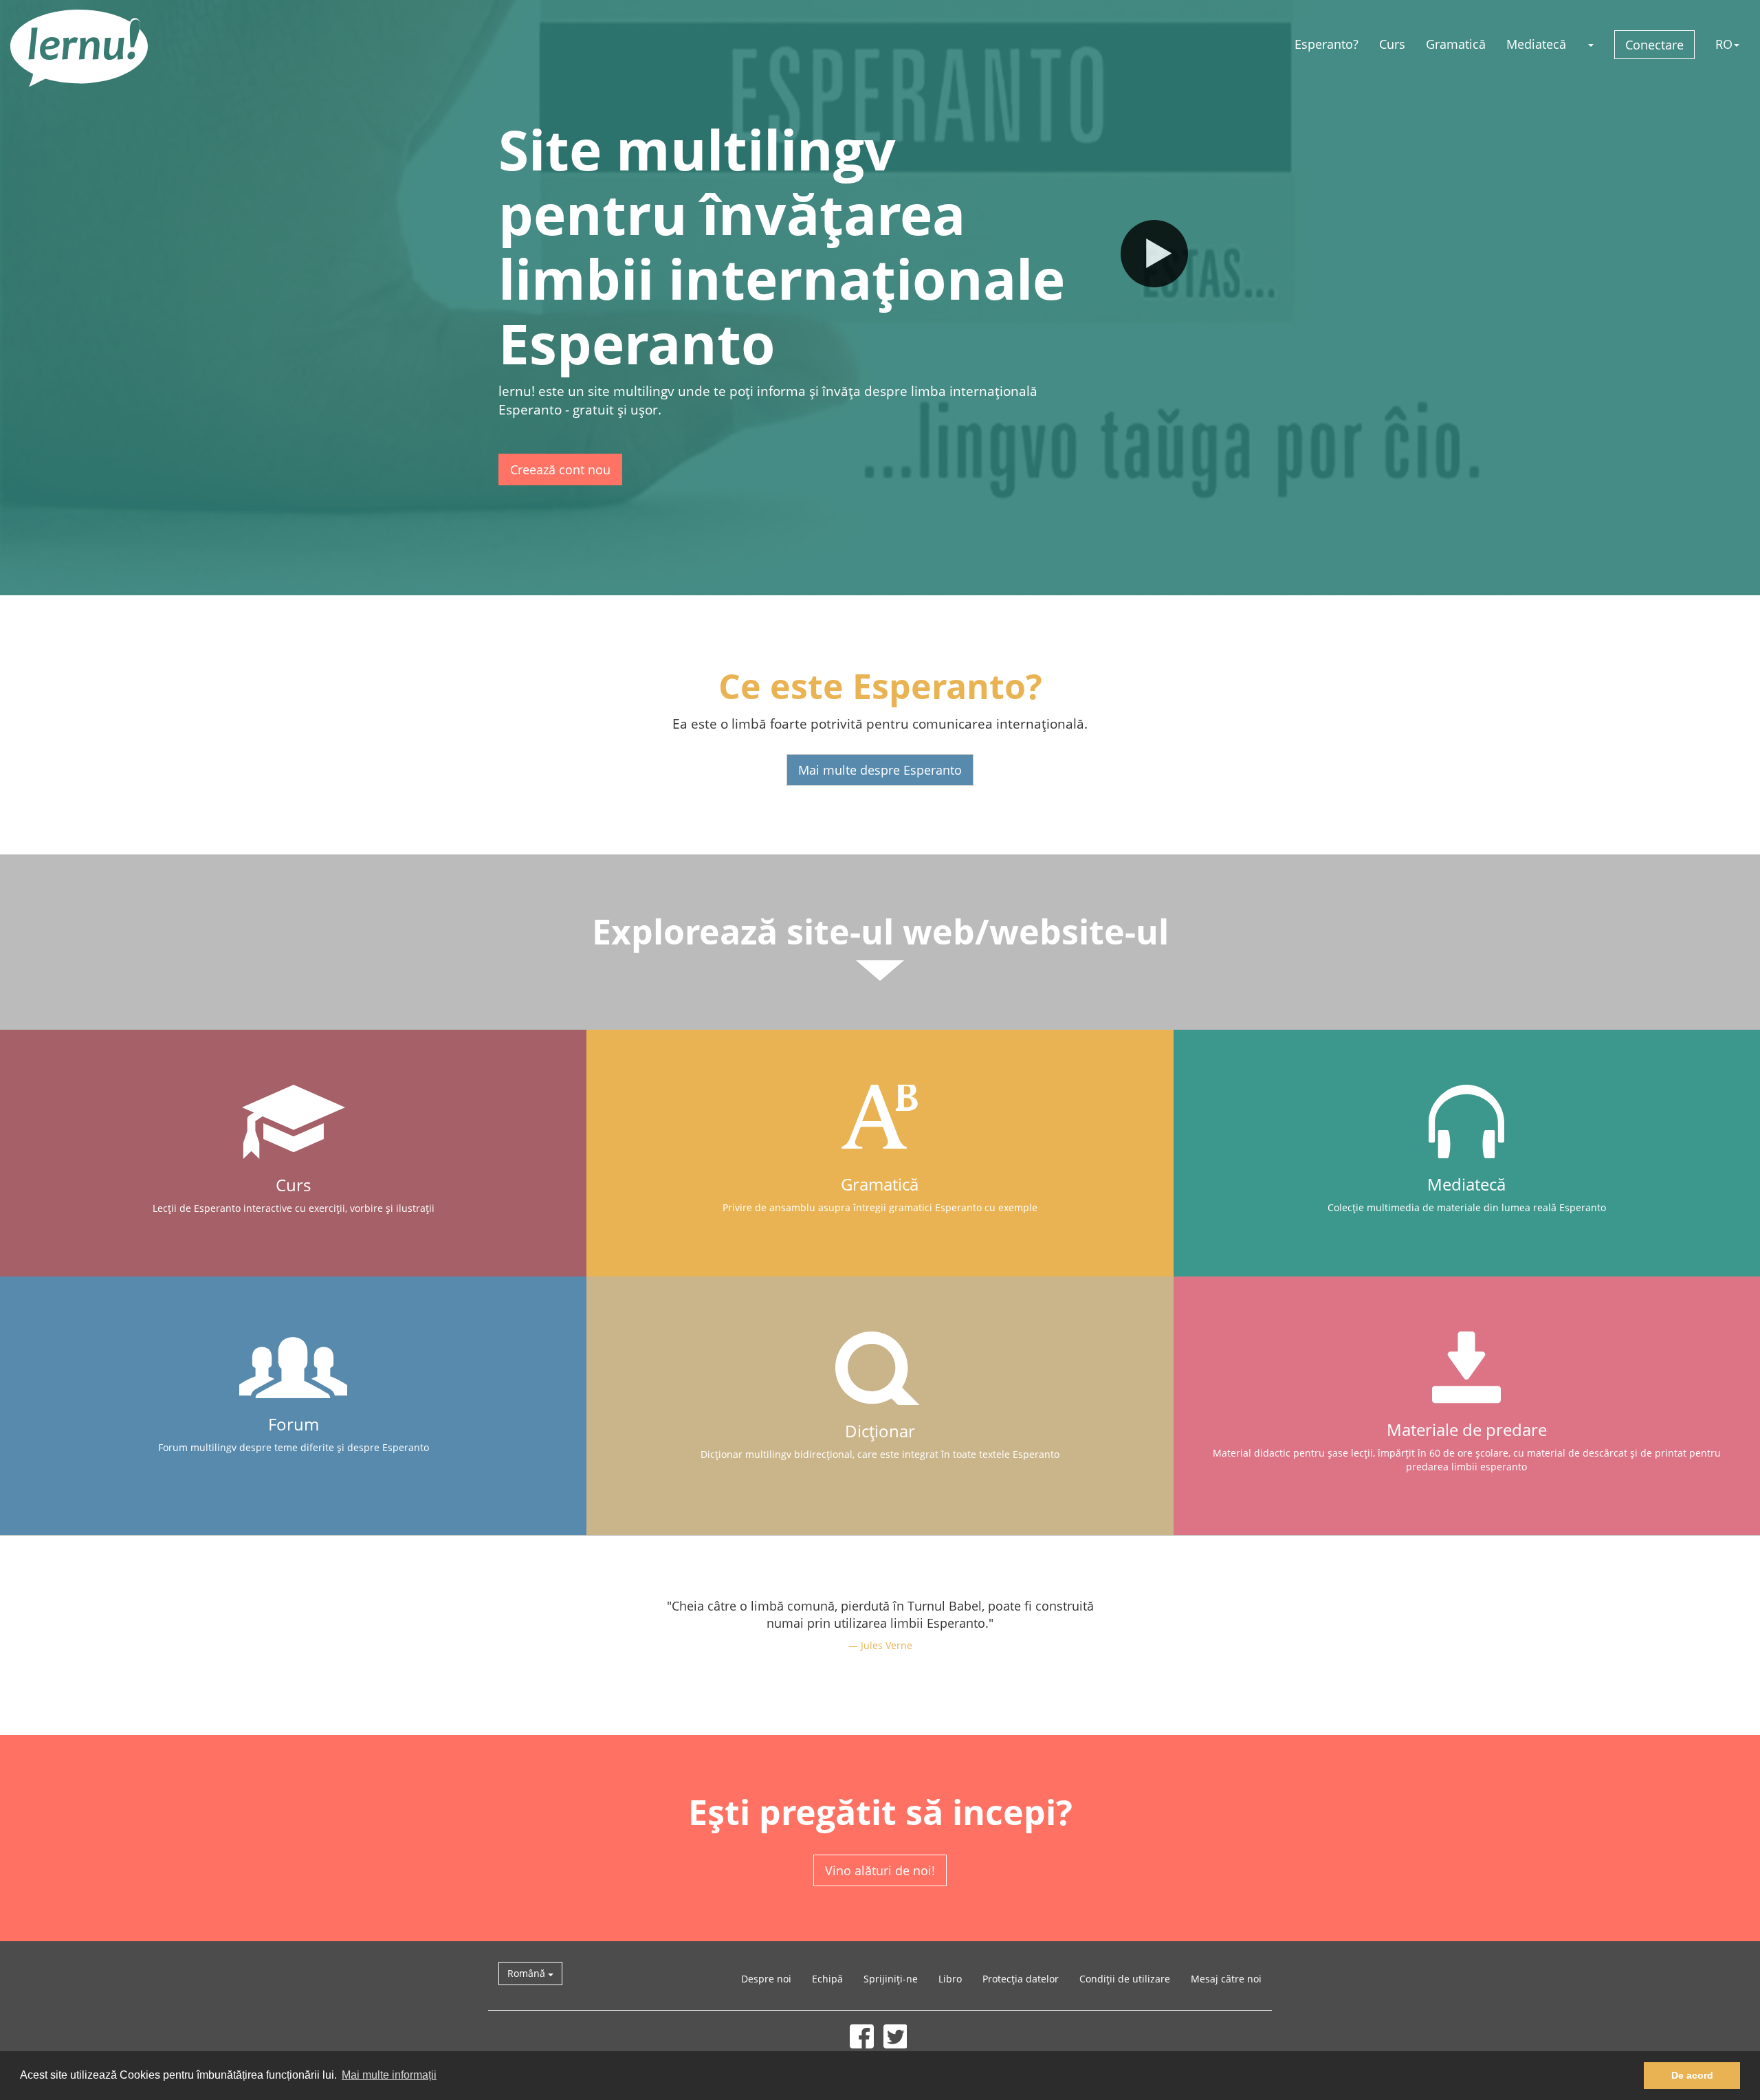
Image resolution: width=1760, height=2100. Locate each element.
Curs (1392, 44)
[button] (1590, 44)
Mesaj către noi (1226, 1979)
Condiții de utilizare (1125, 1979)
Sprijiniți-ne (891, 1979)
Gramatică (1456, 44)
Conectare (1654, 45)
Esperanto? (1327, 44)
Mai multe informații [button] (389, 2075)
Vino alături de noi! (880, 1870)
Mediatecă (1536, 44)
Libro (950, 1979)
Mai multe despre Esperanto (880, 770)
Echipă (827, 1979)
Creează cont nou (560, 469)
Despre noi (766, 1979)
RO (1724, 44)
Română (528, 1973)
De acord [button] (1692, 2075)
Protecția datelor (1021, 1979)
